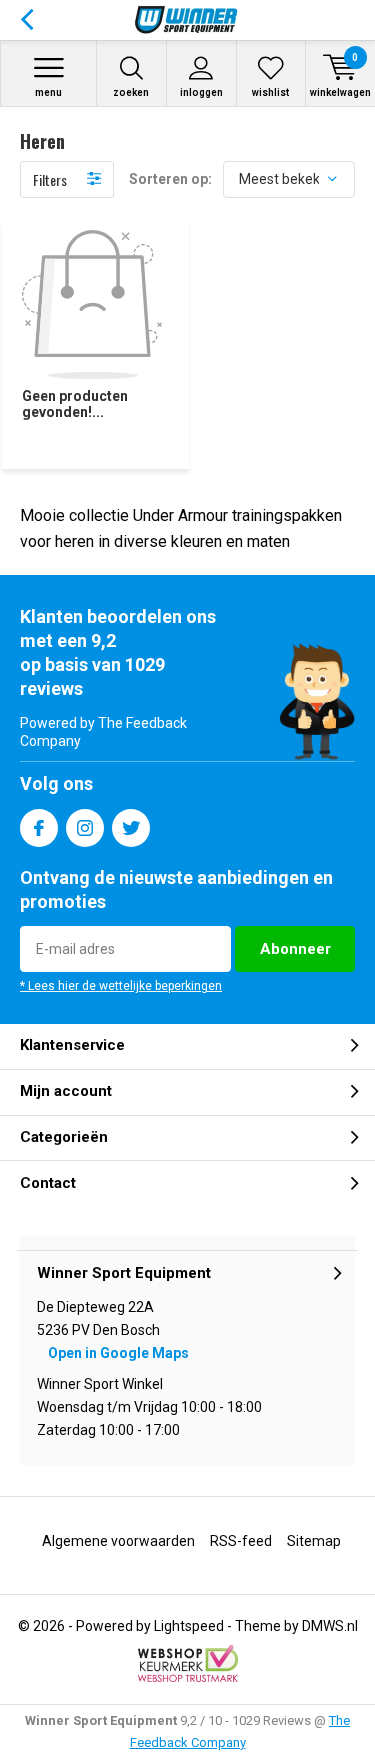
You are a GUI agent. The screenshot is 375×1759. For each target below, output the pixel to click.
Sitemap (314, 1541)
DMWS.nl (330, 1626)
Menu (48, 92)
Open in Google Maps (118, 1353)
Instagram (85, 828)
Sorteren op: (170, 179)
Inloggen (201, 92)
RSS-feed (241, 1541)
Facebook (39, 828)
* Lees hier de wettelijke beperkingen (121, 986)
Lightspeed (189, 1626)
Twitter (131, 828)
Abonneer (295, 949)
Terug (26, 20)
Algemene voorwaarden (118, 1541)
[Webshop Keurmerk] (188, 1663)
